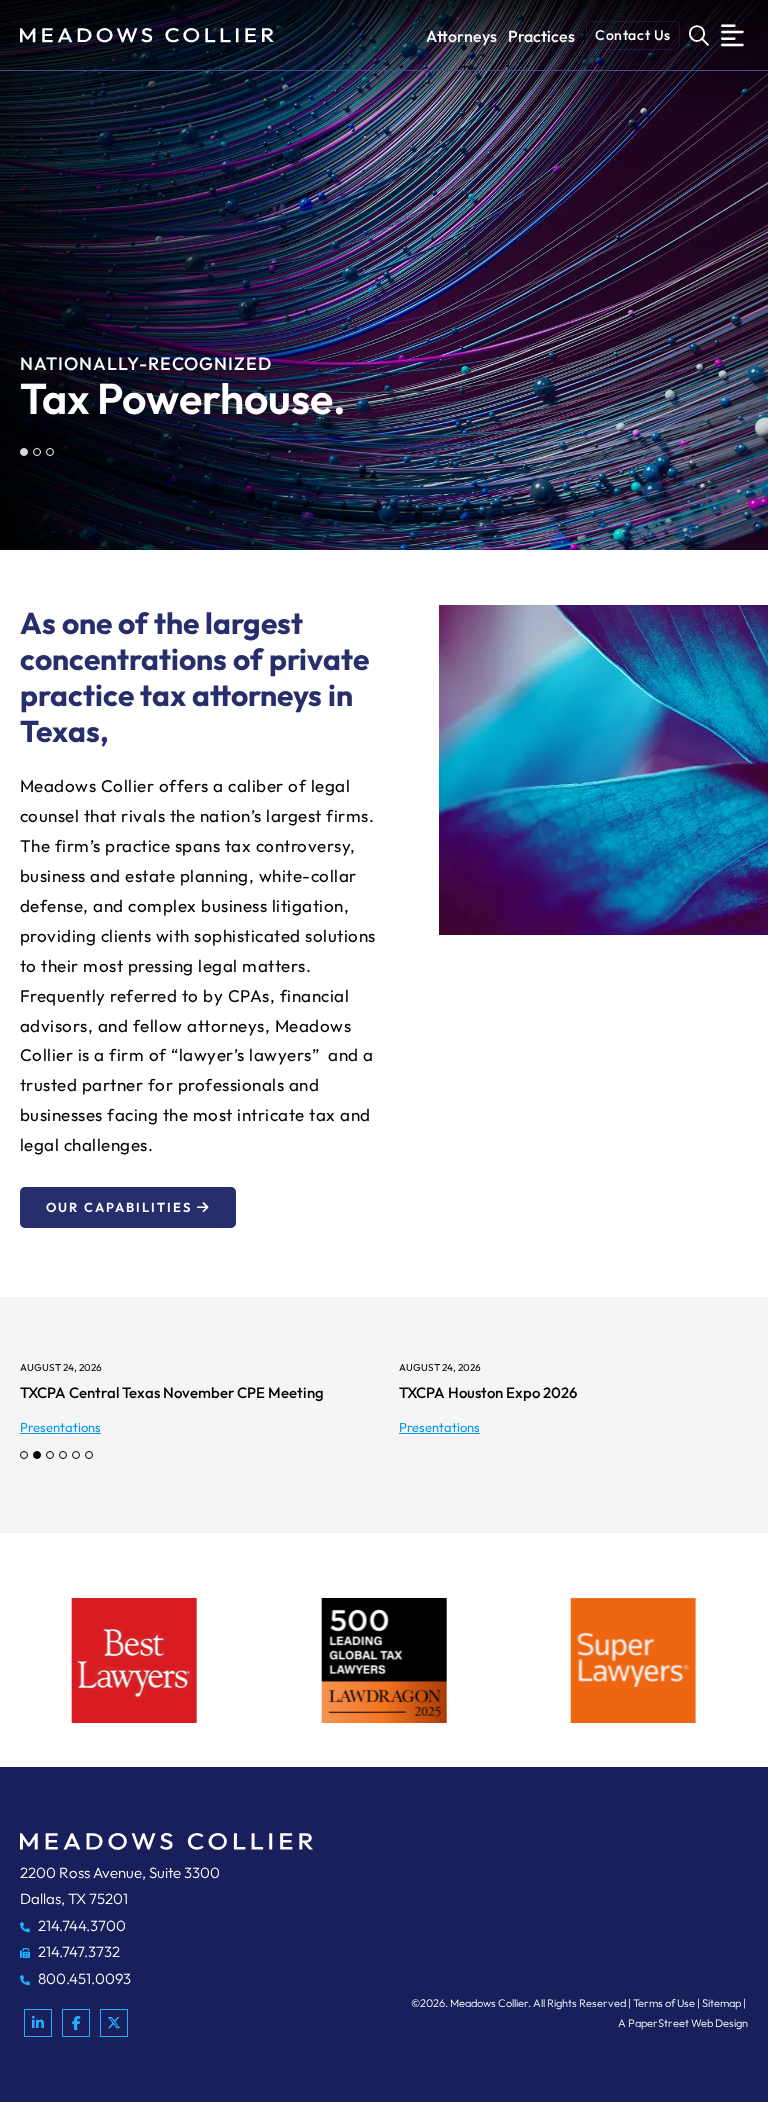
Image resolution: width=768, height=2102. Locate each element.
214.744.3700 (80, 1925)
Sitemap (721, 2003)
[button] (24, 452)
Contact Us (633, 35)
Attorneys (461, 36)
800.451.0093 (83, 1978)
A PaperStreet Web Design (683, 2023)
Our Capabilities (119, 1207)
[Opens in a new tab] (38, 2023)
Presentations (60, 1427)
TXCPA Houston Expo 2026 (488, 1392)
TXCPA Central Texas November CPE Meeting (172, 1392)
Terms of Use (664, 2003)
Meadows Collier (489, 2003)
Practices (541, 36)
